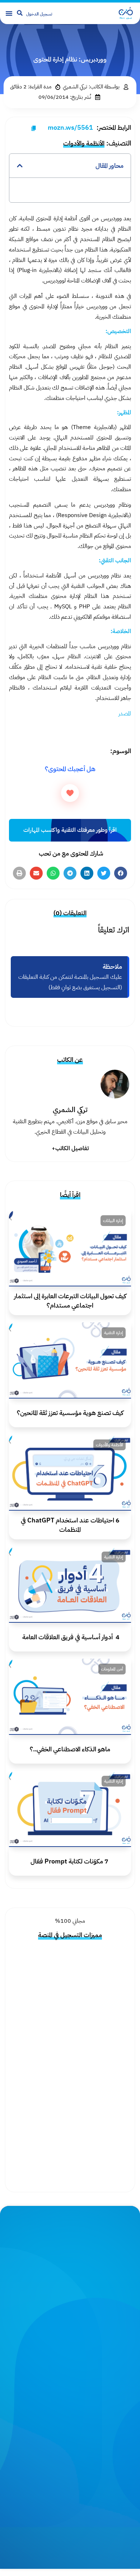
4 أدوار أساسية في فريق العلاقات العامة (70, 1637)
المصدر (125, 714)
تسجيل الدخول (39, 14)
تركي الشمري (70, 1110)
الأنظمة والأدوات (84, 143)
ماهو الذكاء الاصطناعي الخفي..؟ (70, 1749)
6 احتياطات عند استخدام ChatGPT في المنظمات (70, 1525)
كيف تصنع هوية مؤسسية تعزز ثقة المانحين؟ (70, 1413)
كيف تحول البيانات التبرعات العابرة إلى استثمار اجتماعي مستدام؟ (70, 1300)
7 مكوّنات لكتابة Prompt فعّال (70, 1861)
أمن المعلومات (112, 1669)
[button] (9, 13)
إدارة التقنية (114, 1333)
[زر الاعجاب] (70, 793)
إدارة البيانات (113, 1221)
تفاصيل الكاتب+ (70, 1148)
